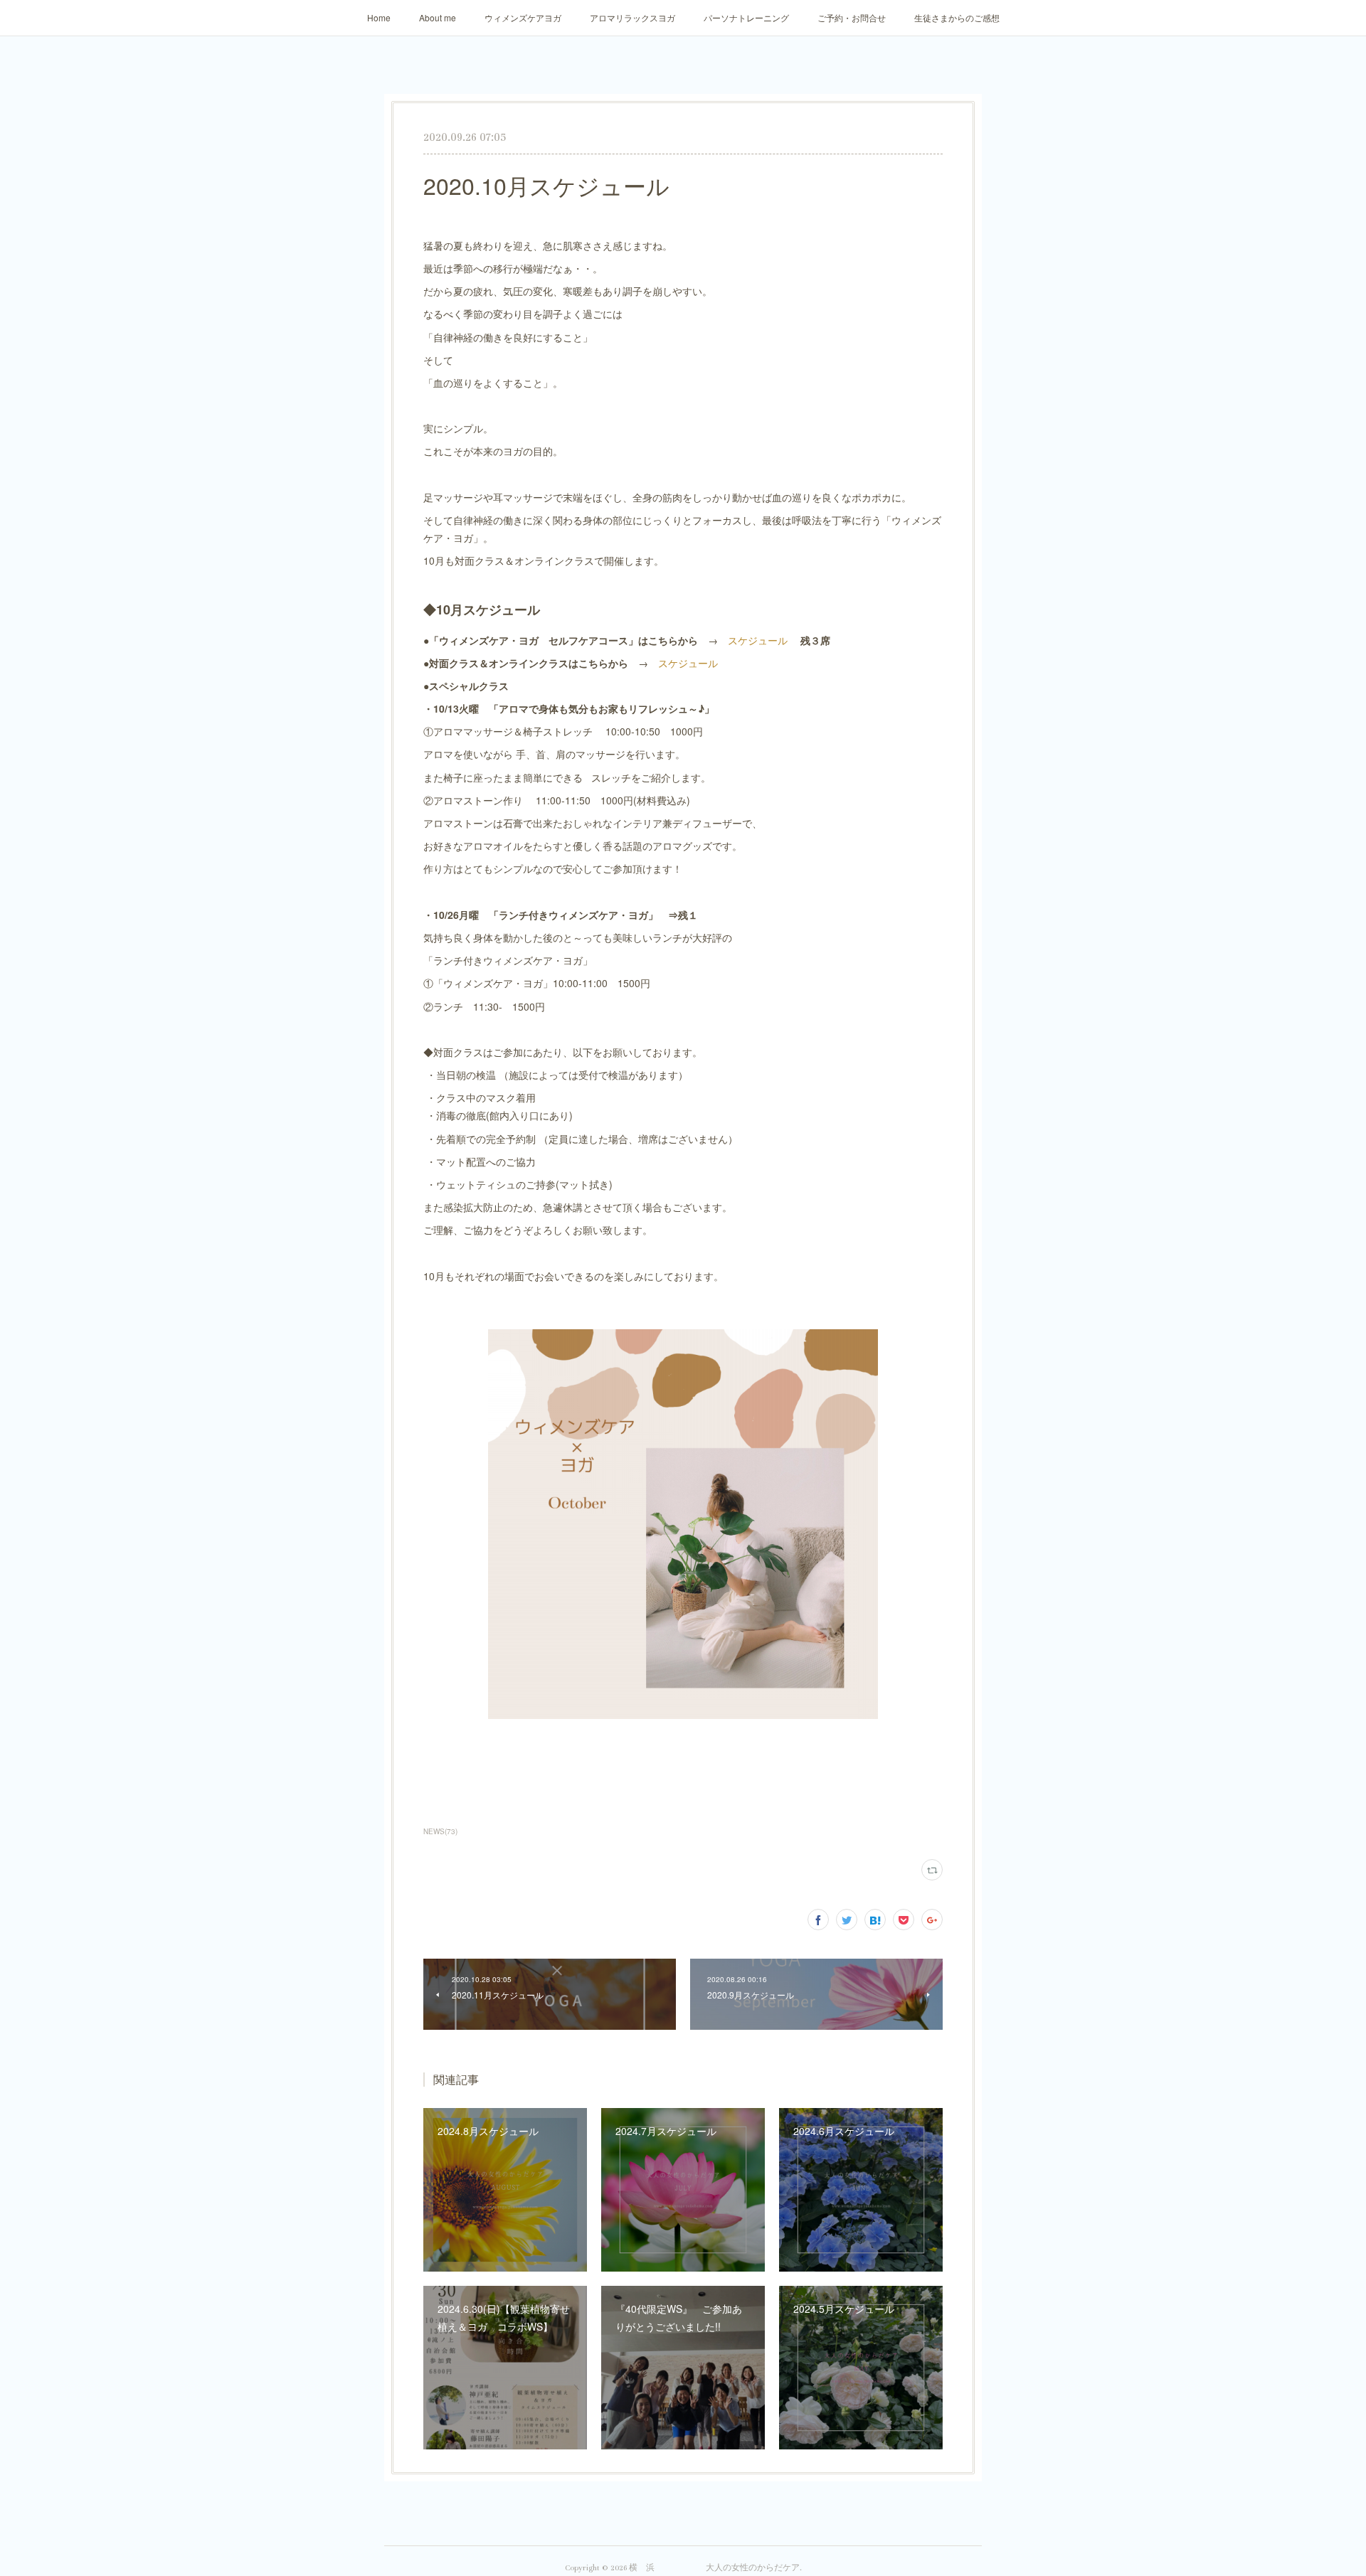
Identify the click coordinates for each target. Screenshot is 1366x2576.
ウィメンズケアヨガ (523, 17)
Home (379, 17)
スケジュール (759, 640)
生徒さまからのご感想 (957, 17)
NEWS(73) (440, 1831)
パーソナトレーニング (746, 17)
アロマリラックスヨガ (632, 17)
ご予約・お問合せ (852, 17)
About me (438, 17)
